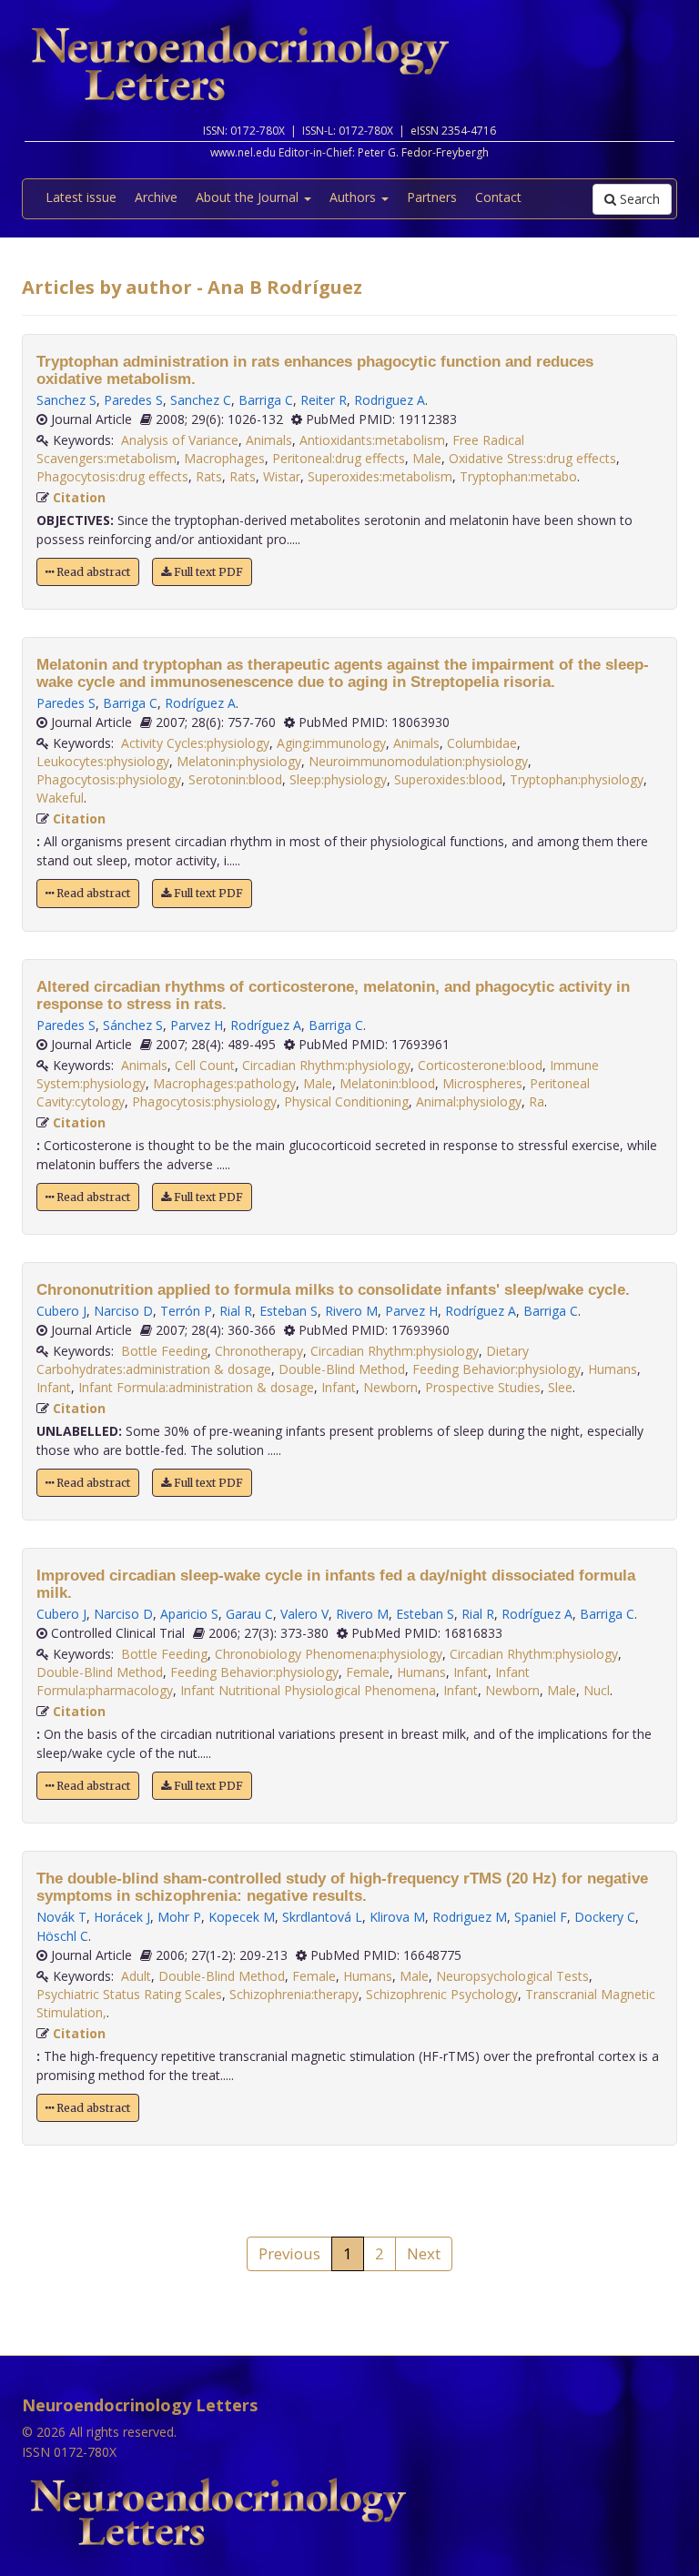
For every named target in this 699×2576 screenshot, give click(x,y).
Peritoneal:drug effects (339, 458)
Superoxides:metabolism (380, 476)
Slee (560, 1387)
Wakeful (60, 798)
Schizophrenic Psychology (442, 1994)
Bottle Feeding (164, 1351)
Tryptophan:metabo (518, 476)
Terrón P (186, 1311)
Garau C (249, 1614)
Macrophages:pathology (224, 1083)
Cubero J (61, 1311)
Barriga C (266, 400)
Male (427, 458)
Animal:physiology (469, 1101)
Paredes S (133, 400)
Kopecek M (242, 1917)
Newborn (390, 1387)
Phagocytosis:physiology (109, 779)
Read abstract (92, 572)
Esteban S (289, 1311)
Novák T (61, 1917)
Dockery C (605, 1917)
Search (638, 199)
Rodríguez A (200, 703)
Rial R (236, 1311)
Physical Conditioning (346, 1101)
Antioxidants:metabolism (372, 440)
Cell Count (205, 1065)
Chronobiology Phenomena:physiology (329, 1654)
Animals (269, 440)
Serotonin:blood (235, 779)
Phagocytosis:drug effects (112, 476)
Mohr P (179, 1917)
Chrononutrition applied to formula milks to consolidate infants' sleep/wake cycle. (333, 1290)
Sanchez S (66, 400)
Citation (79, 497)
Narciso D (123, 1311)
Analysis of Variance (180, 440)
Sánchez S (133, 1025)
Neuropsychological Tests (512, 1976)
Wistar (282, 476)
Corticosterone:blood (480, 1065)
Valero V (304, 1614)
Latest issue (81, 197)
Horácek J (122, 1917)
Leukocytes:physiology (103, 761)
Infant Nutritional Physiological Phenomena (308, 1690)
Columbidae (482, 743)
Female (368, 1672)
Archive (156, 197)
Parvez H (197, 1025)
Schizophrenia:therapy (294, 1994)
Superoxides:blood (448, 779)
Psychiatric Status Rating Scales (129, 1994)
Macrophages (224, 458)
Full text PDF (207, 572)
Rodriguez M (470, 1917)
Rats (209, 476)
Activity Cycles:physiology (195, 743)
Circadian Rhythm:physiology (326, 1065)
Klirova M (397, 1917)
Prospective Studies (483, 1387)
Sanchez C (201, 400)
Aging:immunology (331, 743)
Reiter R (324, 400)
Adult (136, 1976)
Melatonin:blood (387, 1083)
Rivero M (351, 1311)
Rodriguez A (390, 400)
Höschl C (62, 1936)
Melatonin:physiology (239, 761)
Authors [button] (355, 197)
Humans (613, 1369)
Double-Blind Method (342, 1369)
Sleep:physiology (338, 779)
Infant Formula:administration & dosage (196, 1387)
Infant (54, 1387)
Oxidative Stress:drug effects (532, 458)
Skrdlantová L (322, 1917)
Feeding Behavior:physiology (496, 1369)
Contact (498, 197)
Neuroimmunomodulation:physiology (418, 761)
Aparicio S (189, 1614)
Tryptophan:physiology (577, 779)
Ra (537, 1101)
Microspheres (482, 1083)
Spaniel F (541, 1917)
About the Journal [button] (249, 197)
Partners (432, 197)
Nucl (597, 1690)
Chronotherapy (259, 1351)
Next (424, 2253)
